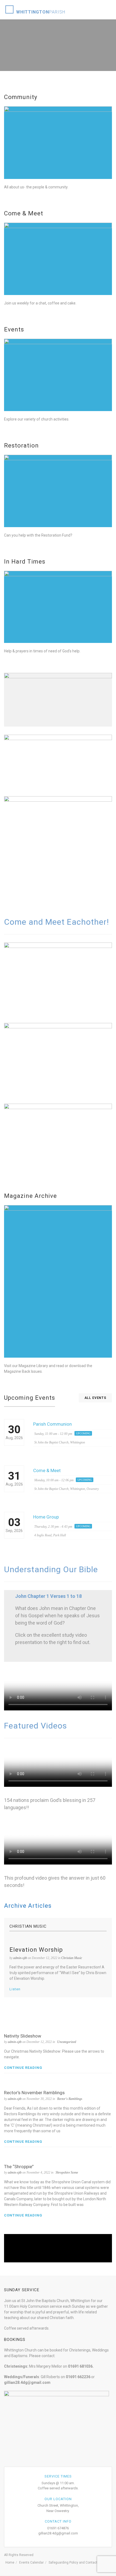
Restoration (21, 445)
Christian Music (72, 1958)
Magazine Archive (30, 1196)
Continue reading (23, 2068)
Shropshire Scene (67, 2172)
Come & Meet (47, 1470)
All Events (95, 1398)
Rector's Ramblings (70, 2099)
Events (14, 329)
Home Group (46, 1517)
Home (10, 2563)
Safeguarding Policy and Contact (73, 2563)
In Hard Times (25, 562)
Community (21, 97)
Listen (15, 1989)
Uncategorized (67, 2042)
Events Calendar (31, 2563)
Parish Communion (52, 1424)
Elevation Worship (36, 1950)
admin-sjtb (20, 1958)
